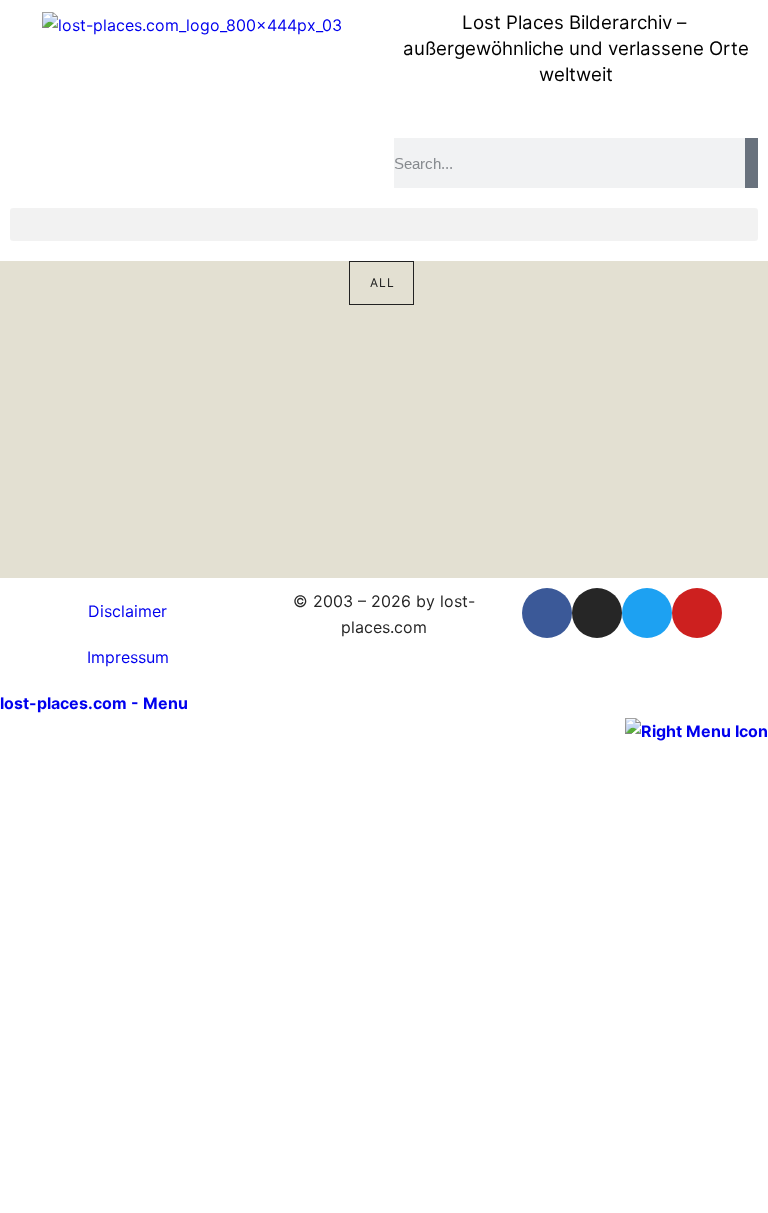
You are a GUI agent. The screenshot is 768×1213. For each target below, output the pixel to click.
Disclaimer (127, 611)
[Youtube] (697, 613)
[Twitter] (647, 613)
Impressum (128, 657)
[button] (384, 224)
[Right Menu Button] (696, 729)
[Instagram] (597, 613)
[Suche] (751, 163)
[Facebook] (547, 613)
